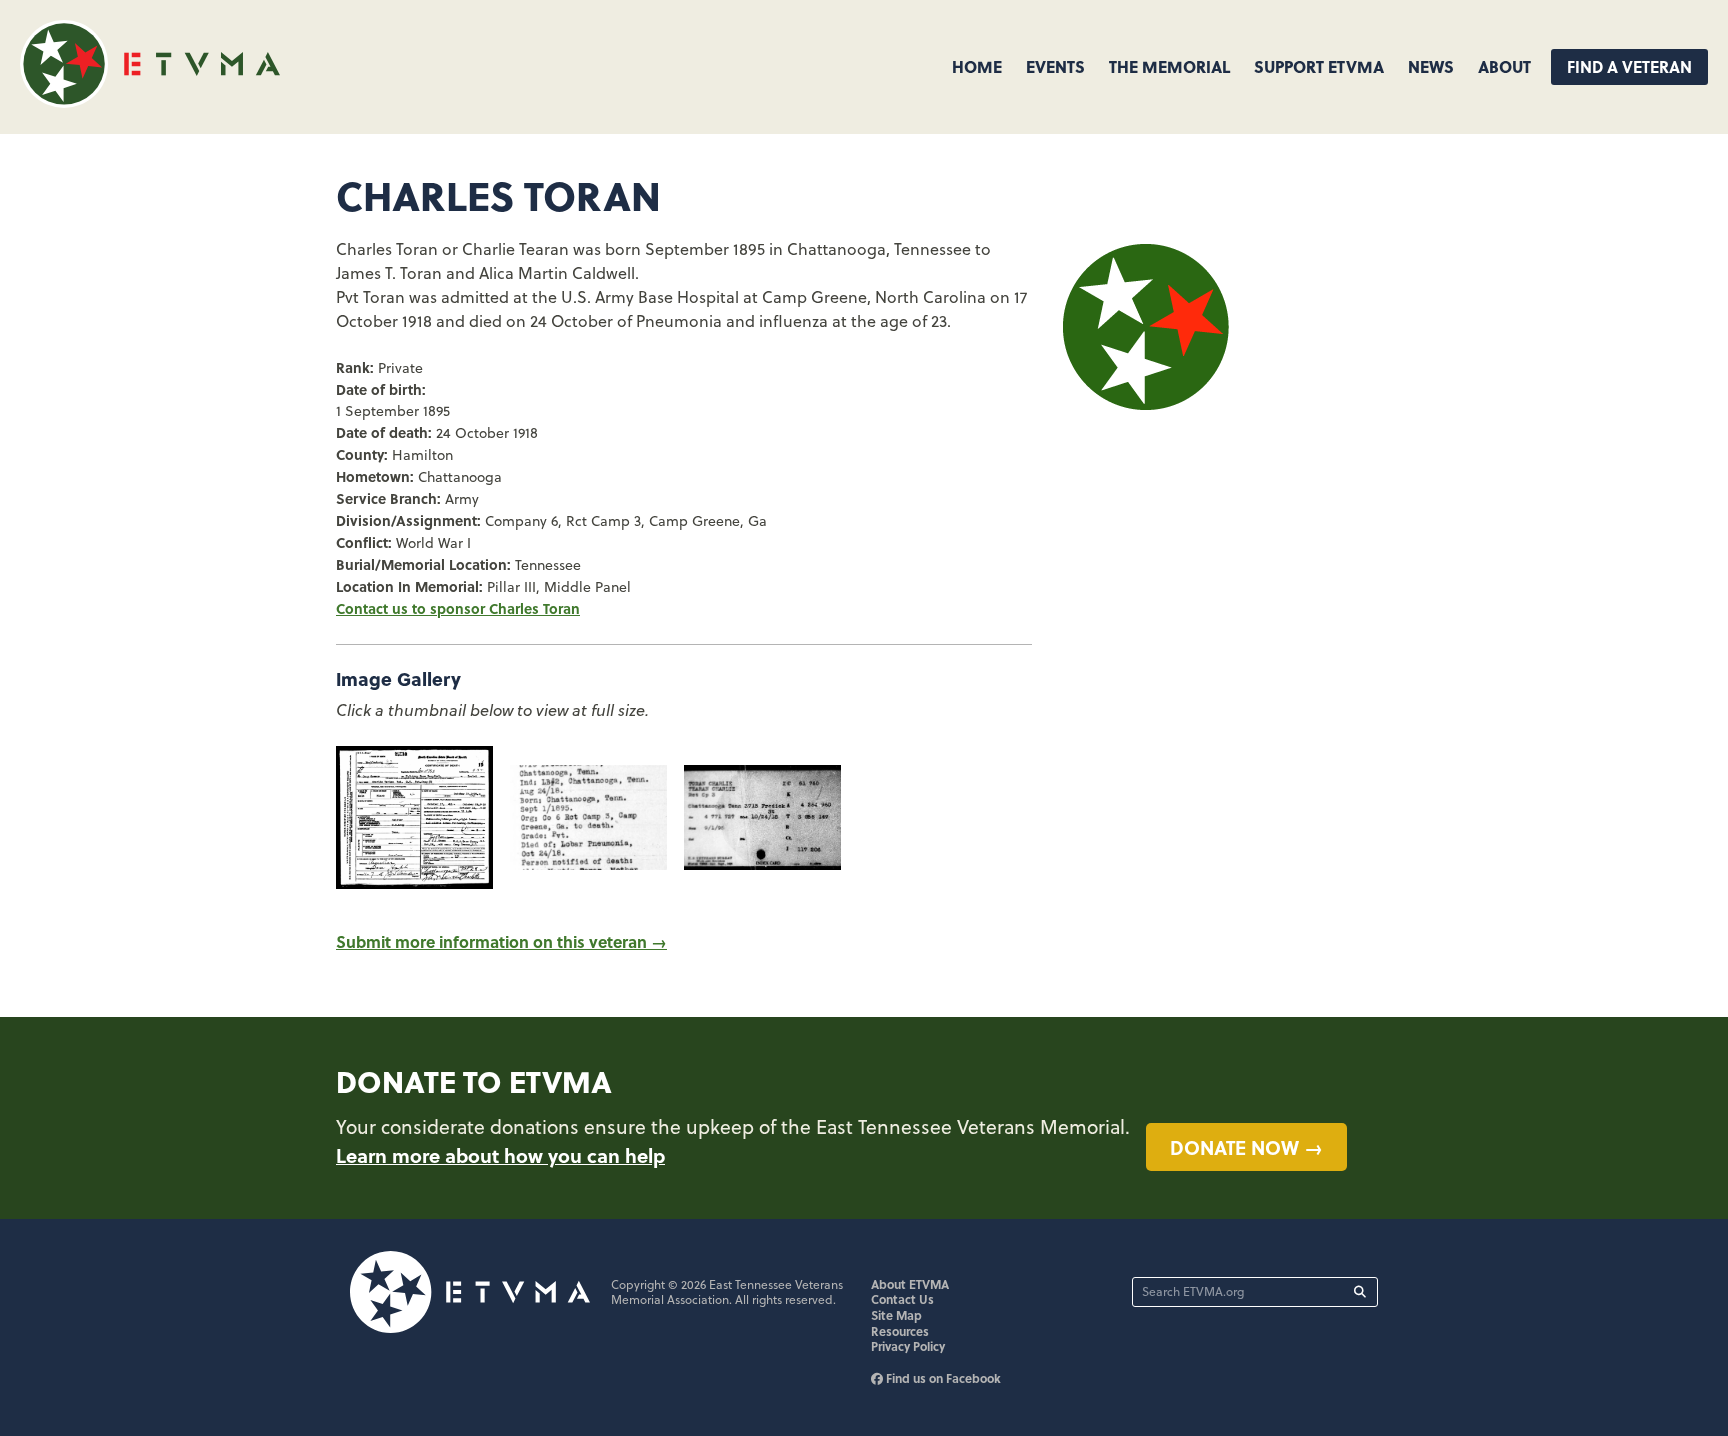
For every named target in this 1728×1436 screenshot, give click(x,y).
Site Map (896, 1315)
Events (1055, 66)
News (1431, 66)
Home (977, 66)
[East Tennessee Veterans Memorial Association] (150, 101)
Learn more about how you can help (500, 1155)
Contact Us (902, 1299)
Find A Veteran (1629, 66)
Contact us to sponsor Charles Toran (458, 608)
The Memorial (1169, 66)
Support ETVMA (1319, 66)
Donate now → (1246, 1147)
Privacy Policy (908, 1346)
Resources (900, 1331)
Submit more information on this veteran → (501, 941)
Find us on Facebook (942, 1378)
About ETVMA (910, 1284)
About (1504, 66)
